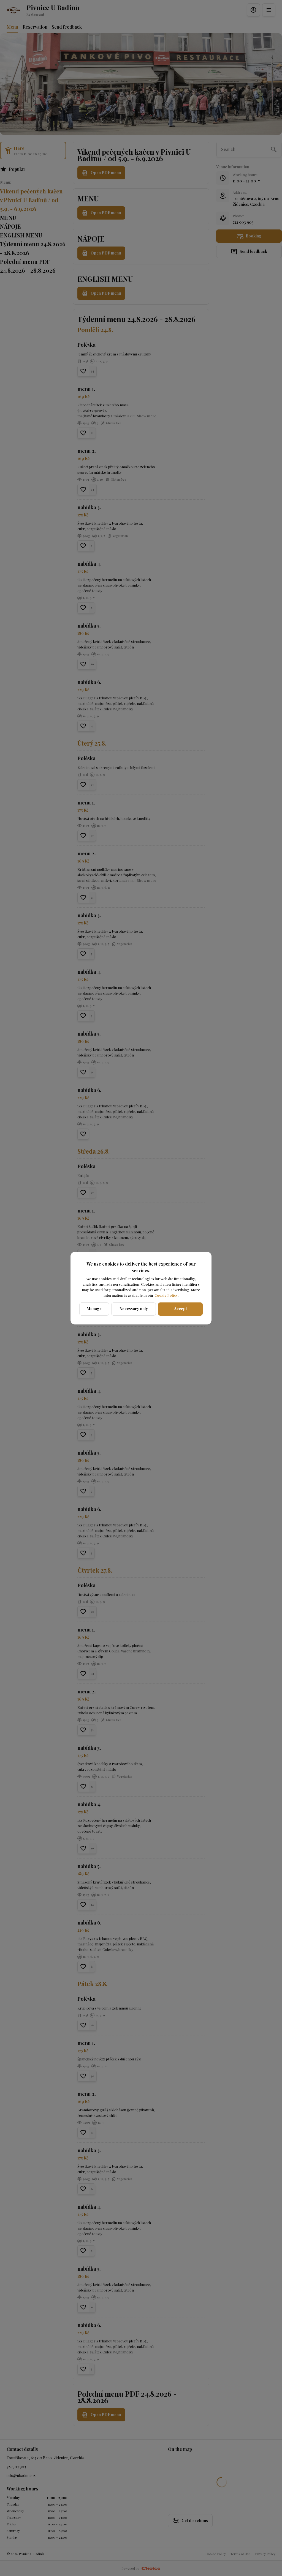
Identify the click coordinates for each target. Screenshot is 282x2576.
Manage (94, 1309)
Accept (181, 1309)
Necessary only (134, 1309)
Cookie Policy (166, 1295)
